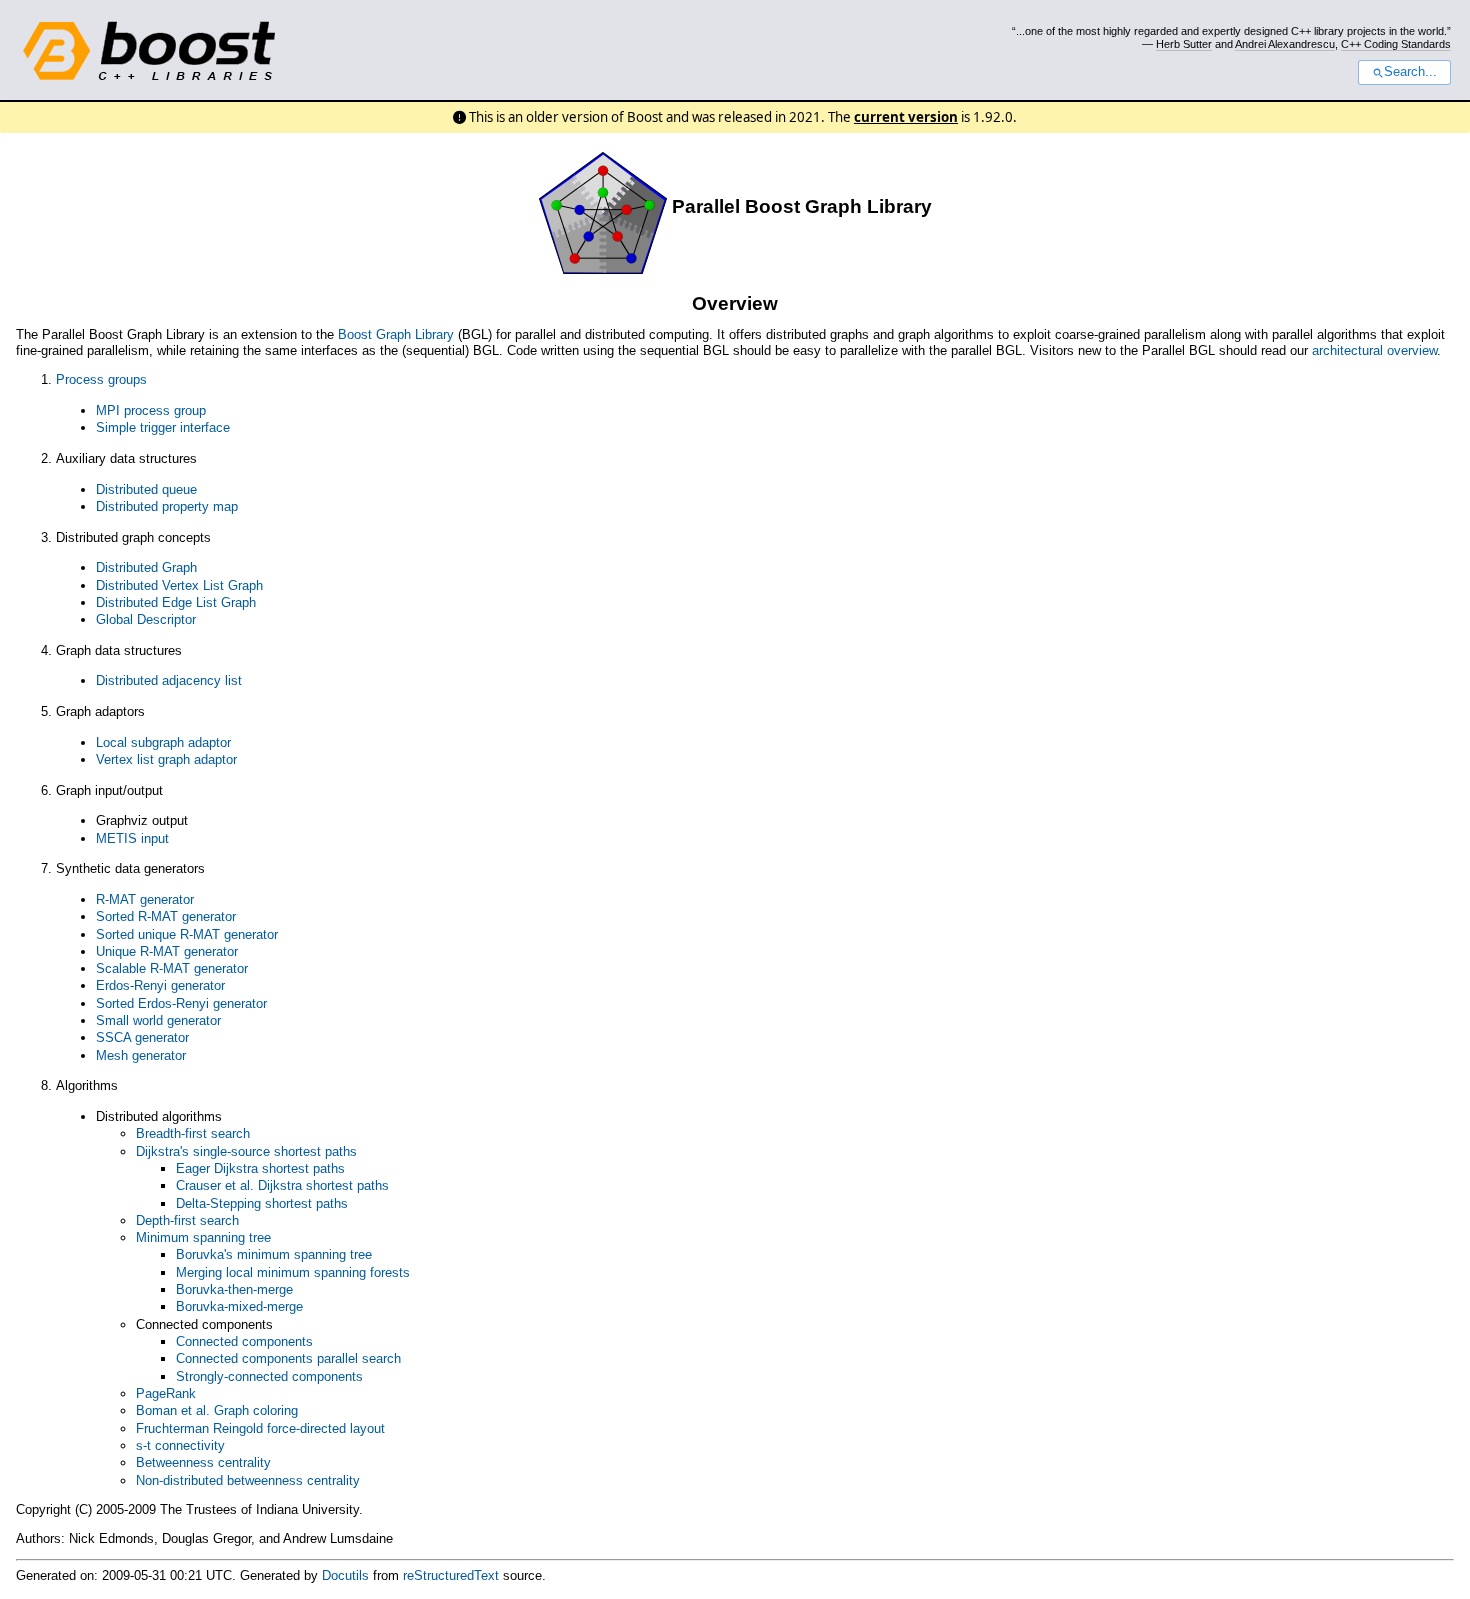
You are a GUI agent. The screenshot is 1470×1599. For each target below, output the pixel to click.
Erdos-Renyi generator (160, 985)
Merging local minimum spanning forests (293, 1272)
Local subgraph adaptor (163, 742)
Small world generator (158, 1020)
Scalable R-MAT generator (172, 968)
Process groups (101, 379)
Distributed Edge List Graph (176, 602)
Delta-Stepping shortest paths (262, 1203)
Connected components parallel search (288, 1358)
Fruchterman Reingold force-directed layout (260, 1428)
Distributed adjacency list (169, 680)
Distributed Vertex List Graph (179, 585)
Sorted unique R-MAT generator (187, 934)
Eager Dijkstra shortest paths (260, 1168)
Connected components (244, 1341)
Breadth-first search (193, 1133)
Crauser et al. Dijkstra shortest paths (282, 1185)
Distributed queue (146, 489)
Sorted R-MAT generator (166, 916)
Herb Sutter (1184, 44)
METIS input (132, 838)
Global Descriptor (146, 619)
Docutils (345, 1575)
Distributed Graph (146, 567)
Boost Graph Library (396, 334)
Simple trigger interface (163, 427)
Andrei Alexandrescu (1285, 44)
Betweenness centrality (203, 1462)
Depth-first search (187, 1220)
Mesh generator (141, 1055)
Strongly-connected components (269, 1376)
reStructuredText (451, 1575)
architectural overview (1374, 350)
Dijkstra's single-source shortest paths (246, 1151)
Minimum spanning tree (203, 1237)
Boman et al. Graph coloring (217, 1410)
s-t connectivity (180, 1445)
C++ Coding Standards (1396, 44)
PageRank (166, 1393)
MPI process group (151, 410)
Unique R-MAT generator (167, 951)
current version (906, 117)
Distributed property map (167, 506)
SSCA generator (142, 1037)
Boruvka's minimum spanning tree (274, 1254)
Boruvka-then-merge (234, 1289)
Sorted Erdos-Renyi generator (181, 1003)
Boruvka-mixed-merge (239, 1306)
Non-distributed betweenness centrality (248, 1480)
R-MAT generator (145, 899)
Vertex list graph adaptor (166, 759)
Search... (1410, 72)
